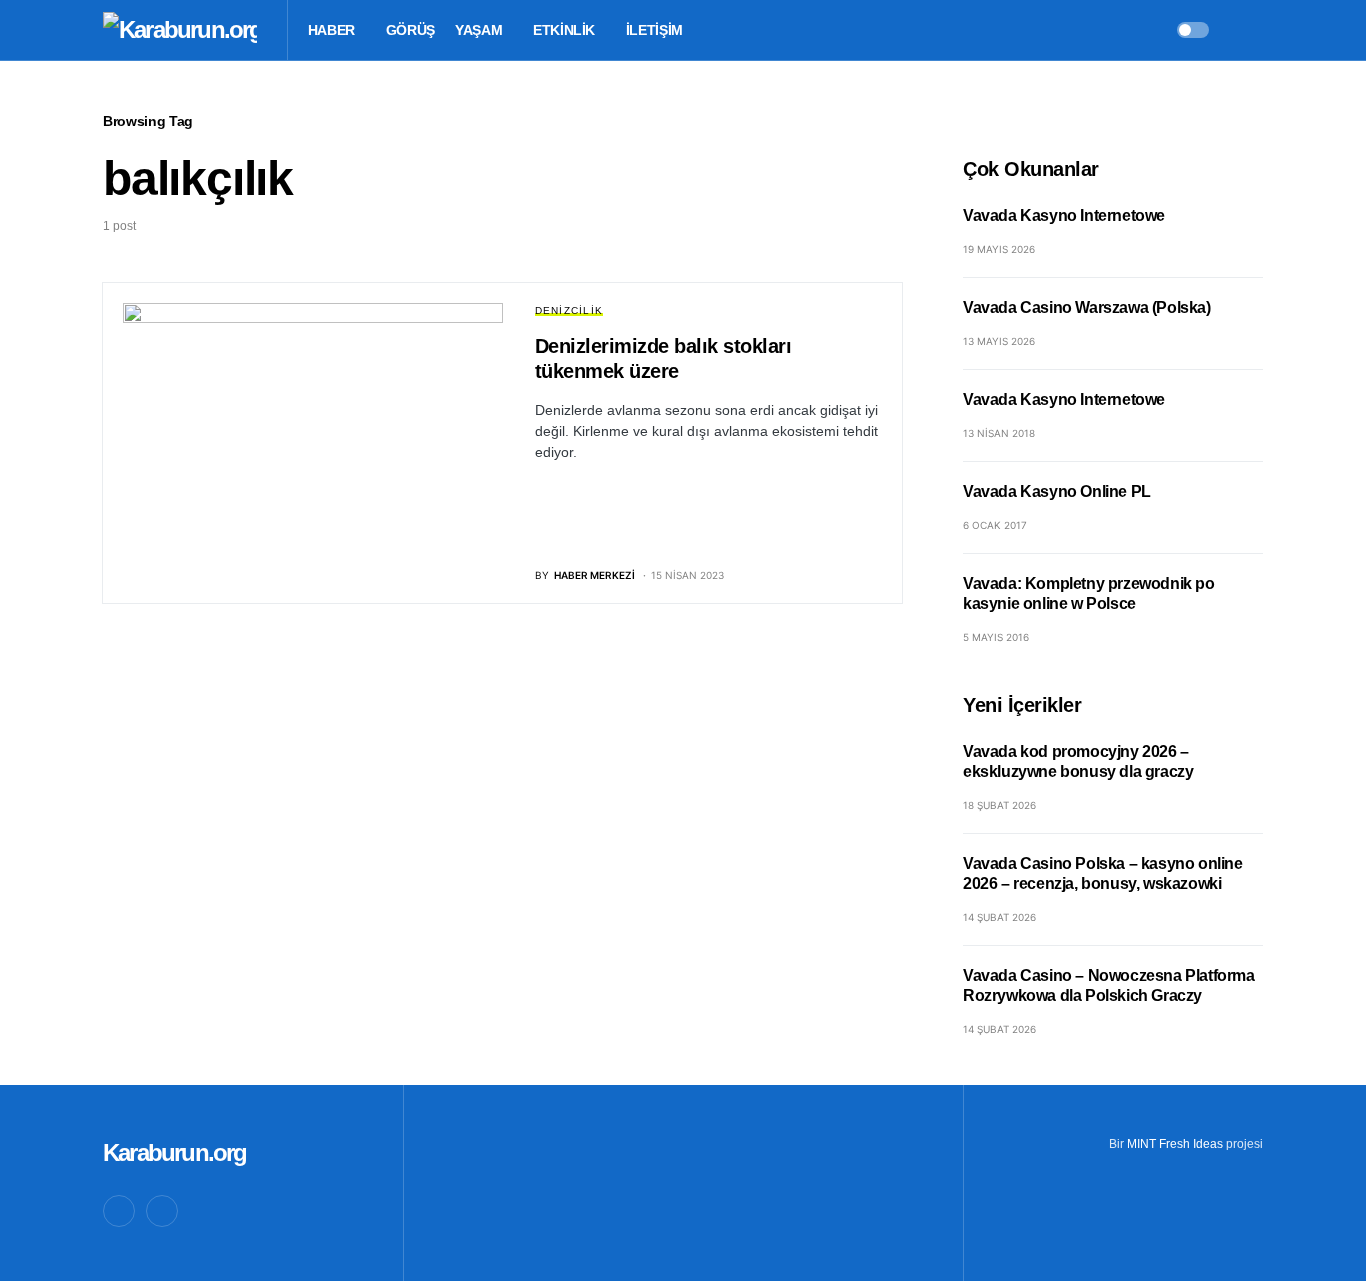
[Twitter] (119, 1211)
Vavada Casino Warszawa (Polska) (1087, 307)
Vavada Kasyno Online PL (1057, 491)
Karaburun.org (175, 1152)
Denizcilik (569, 310)
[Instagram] (162, 1211)
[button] (1193, 30)
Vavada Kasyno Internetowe (1064, 215)
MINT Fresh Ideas (1175, 1144)
